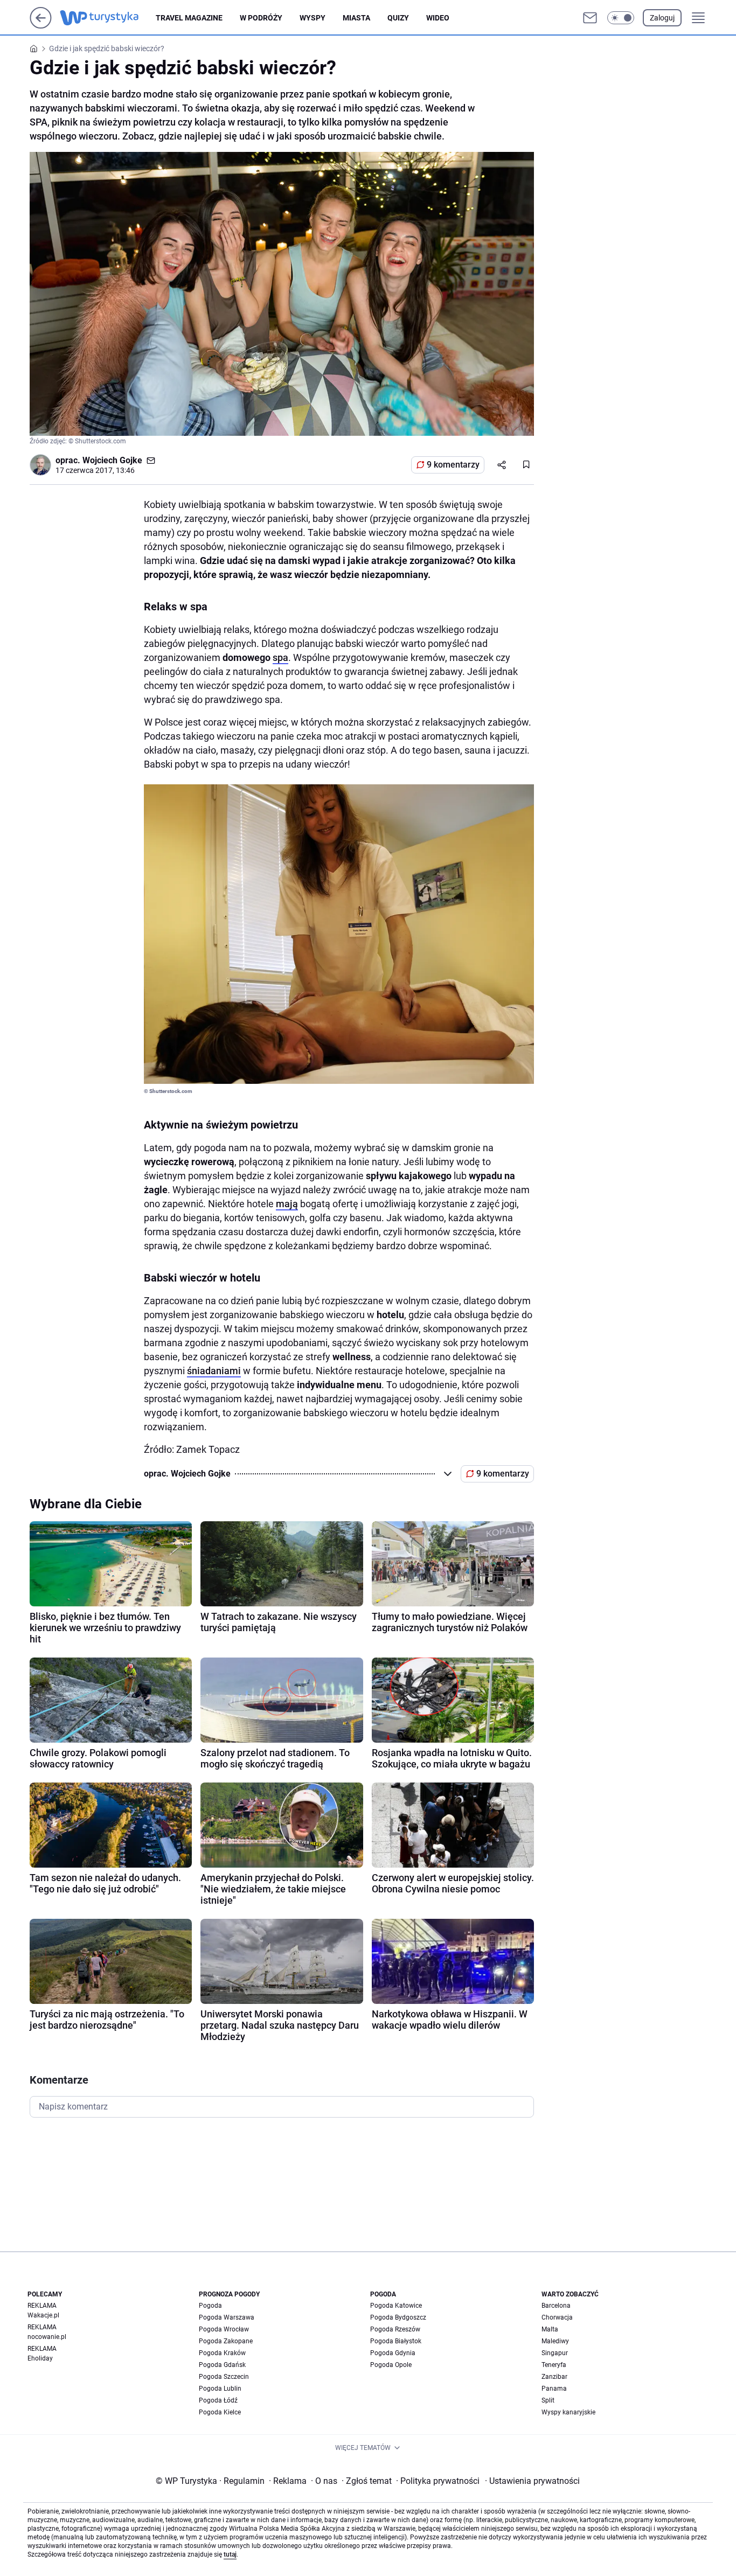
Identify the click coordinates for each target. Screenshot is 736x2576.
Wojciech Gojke (112, 460)
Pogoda (210, 2306)
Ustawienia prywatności (532, 2481)
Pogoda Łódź (218, 2400)
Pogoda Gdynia (393, 2353)
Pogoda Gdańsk (222, 2365)
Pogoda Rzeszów (395, 2329)
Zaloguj (662, 18)
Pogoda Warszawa (227, 2317)
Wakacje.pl (43, 2315)
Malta (550, 2329)
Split (548, 2400)
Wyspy (313, 18)
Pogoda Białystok (396, 2341)
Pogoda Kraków (222, 2353)
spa (280, 657)
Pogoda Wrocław (224, 2329)
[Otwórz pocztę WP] (590, 18)
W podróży (261, 18)
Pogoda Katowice (396, 2306)
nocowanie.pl (47, 2337)
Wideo (438, 18)
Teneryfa (554, 2365)
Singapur (555, 2353)
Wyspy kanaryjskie (568, 2412)
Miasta (356, 18)
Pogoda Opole (391, 2365)
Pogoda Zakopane (226, 2341)
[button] (621, 18)
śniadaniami (214, 1371)
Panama (554, 2389)
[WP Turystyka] (108, 18)
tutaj (230, 2554)
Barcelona (556, 2306)
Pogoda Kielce (220, 2412)
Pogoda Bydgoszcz (398, 2317)
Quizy (398, 18)
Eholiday (40, 2358)
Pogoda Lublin (220, 2389)
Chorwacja (557, 2317)
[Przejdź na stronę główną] (41, 26)
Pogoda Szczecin (224, 2377)
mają (287, 1204)
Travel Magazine (189, 18)
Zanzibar (554, 2377)
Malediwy (555, 2341)
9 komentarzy (453, 465)
